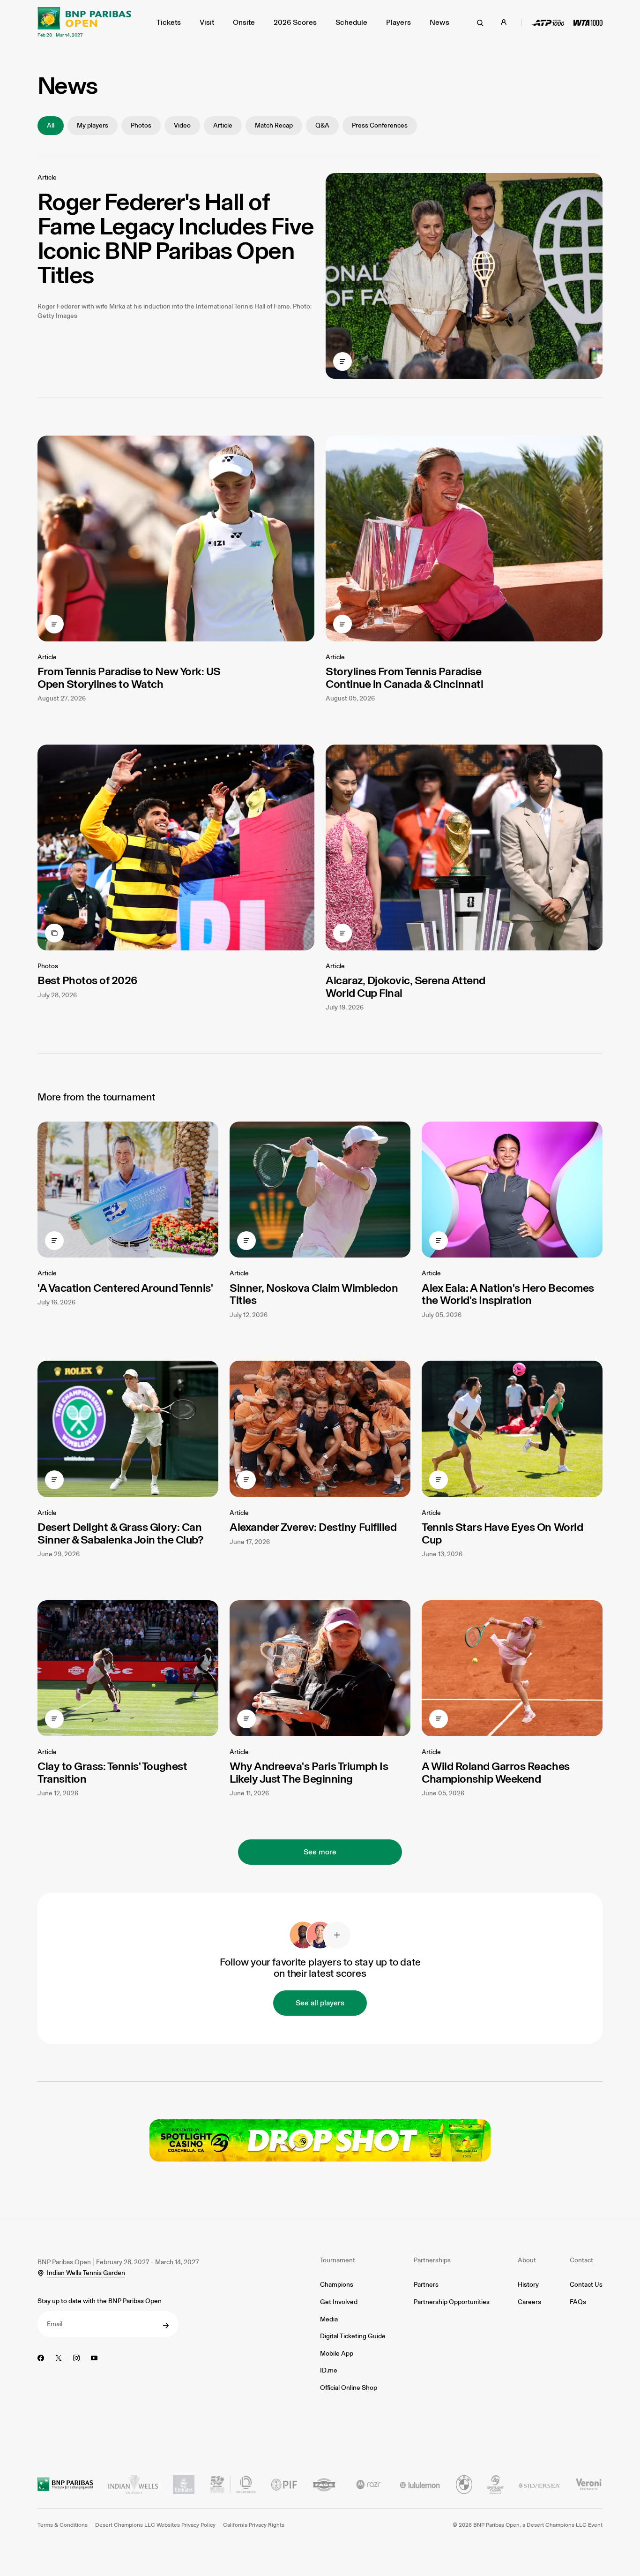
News (439, 22)
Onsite (244, 22)
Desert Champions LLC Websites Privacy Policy (155, 2525)
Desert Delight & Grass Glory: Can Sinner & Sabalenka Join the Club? (120, 1533)
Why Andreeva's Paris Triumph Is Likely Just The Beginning (309, 1772)
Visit (207, 22)
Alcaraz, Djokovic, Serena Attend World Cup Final (406, 986)
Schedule (351, 22)
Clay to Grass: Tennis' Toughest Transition (112, 1772)
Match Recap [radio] (274, 125)
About (527, 2260)
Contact (581, 2260)
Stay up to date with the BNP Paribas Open (100, 2301)
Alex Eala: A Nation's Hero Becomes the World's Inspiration (508, 1294)
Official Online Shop (349, 2388)
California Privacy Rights (254, 2525)
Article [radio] (223, 125)
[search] (480, 23)
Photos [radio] (141, 125)
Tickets (169, 22)
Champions (337, 2285)
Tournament (338, 2260)
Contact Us (586, 2285)
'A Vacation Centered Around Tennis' (125, 1288)
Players (398, 22)
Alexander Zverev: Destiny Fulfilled (313, 1527)
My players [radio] (93, 125)
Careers (529, 2302)
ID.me (329, 2370)
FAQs (578, 2302)
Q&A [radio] (322, 125)
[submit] (166, 2326)
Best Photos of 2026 (87, 980)
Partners (426, 2285)
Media (329, 2319)
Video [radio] (182, 125)
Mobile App (337, 2354)
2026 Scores (295, 22)
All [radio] (51, 125)
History (528, 2285)
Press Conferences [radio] (380, 125)
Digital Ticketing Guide (353, 2336)
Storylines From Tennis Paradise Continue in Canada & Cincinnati (404, 677)
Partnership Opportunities (452, 2302)
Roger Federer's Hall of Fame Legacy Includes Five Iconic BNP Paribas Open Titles (175, 238)
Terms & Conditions (63, 2525)
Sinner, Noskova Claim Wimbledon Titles (314, 1294)
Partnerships (432, 2260)
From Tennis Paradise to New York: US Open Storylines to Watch (129, 677)
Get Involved (339, 2302)
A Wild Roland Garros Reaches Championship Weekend (496, 1772)
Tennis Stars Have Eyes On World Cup (502, 1533)
